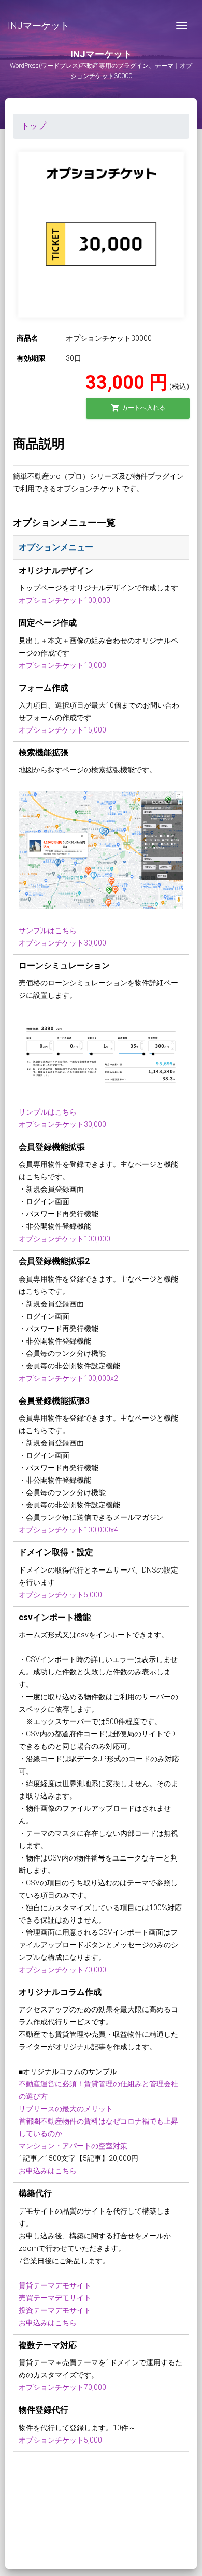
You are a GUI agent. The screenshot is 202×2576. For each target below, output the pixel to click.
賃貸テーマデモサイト (55, 2285)
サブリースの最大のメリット (66, 2109)
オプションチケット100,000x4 (68, 1530)
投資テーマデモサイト (55, 2310)
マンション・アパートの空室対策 (73, 2146)
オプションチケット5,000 (60, 1595)
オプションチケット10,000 (62, 665)
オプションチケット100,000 (64, 600)
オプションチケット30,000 (62, 943)
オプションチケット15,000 (62, 730)
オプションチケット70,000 (62, 1970)
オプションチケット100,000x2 (68, 1378)
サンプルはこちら (48, 931)
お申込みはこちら (48, 2171)
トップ (34, 126)
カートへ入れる (138, 408)
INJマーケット (39, 26)
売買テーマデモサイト (55, 2298)
